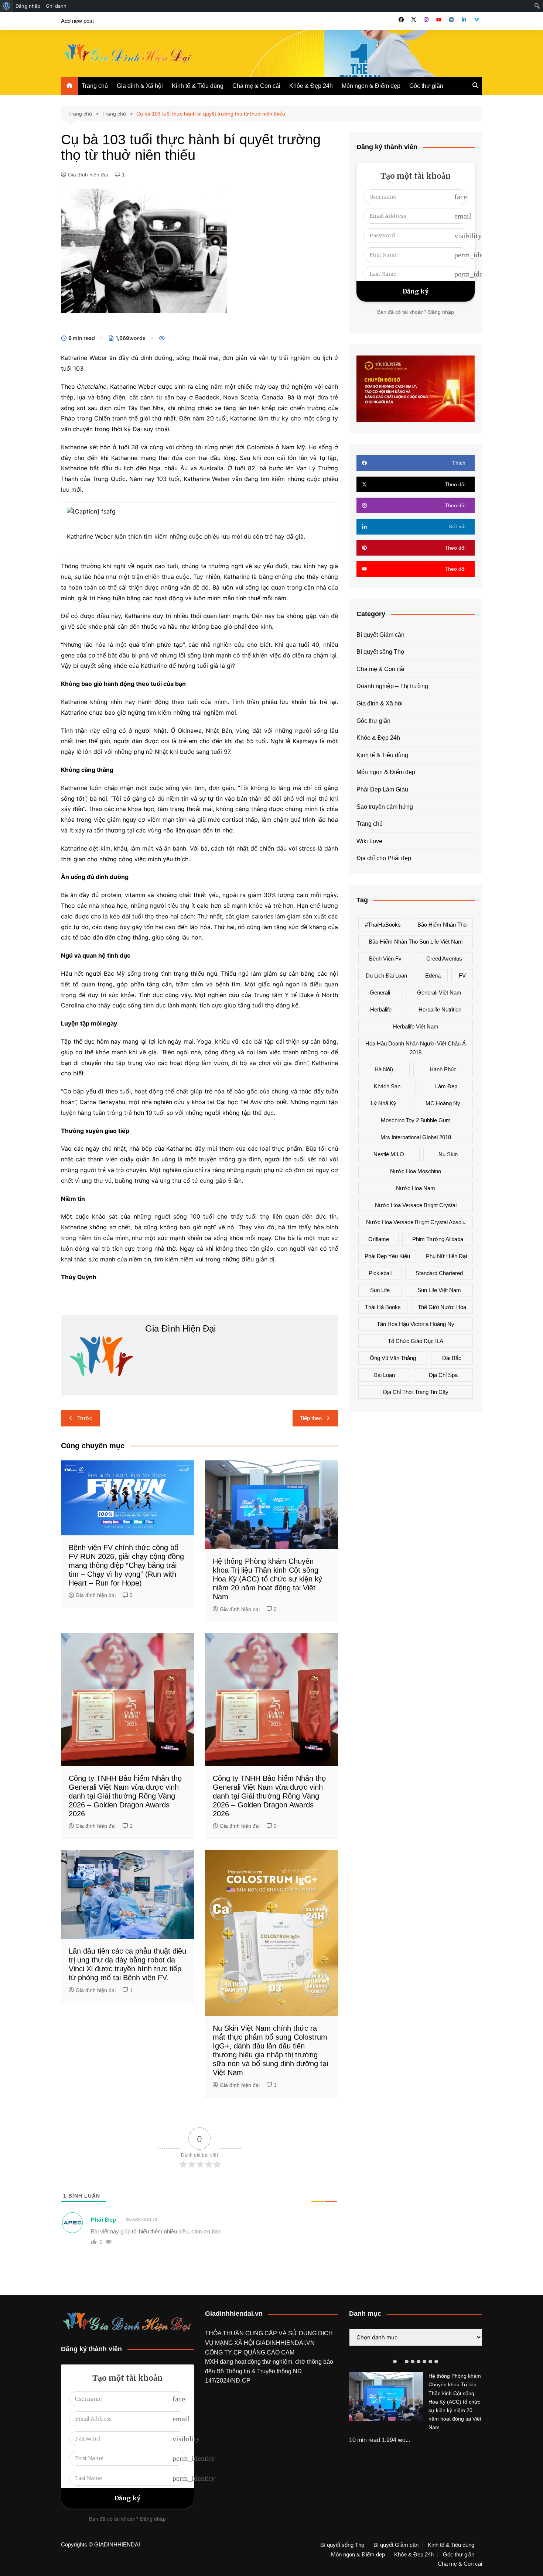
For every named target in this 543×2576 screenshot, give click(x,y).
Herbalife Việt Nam (416, 1026)
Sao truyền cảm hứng (385, 807)
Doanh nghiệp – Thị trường (392, 686)
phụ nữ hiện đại (446, 1256)
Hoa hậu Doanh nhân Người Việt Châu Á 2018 (416, 1048)
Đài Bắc (452, 1358)
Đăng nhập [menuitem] (28, 6)
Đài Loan (384, 1375)
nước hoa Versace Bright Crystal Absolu (416, 1222)
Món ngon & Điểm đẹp (371, 86)
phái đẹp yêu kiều (387, 1256)
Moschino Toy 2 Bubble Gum (416, 1120)
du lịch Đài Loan (386, 976)
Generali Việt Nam (439, 992)
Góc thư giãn (426, 86)
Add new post (77, 21)
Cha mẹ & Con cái (256, 86)
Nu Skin (448, 1154)
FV (462, 976)
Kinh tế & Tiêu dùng (198, 86)
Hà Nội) (384, 1069)
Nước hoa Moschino (416, 1171)
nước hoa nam (416, 1188)
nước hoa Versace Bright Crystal (416, 1205)
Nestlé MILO (389, 1154)
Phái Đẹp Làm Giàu (382, 789)
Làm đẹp (446, 1086)
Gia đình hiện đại (88, 175)
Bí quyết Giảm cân (380, 635)
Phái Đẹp (104, 2220)
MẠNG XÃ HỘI (235, 2343)
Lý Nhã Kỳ (384, 1103)
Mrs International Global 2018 (416, 1137)
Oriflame (379, 1239)
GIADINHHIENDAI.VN (285, 2343)
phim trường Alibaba (438, 1239)
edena (433, 976)
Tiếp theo (311, 1418)
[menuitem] (6, 6)
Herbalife (381, 1009)
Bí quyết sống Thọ (380, 652)
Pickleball (380, 1273)
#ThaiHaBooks (383, 925)
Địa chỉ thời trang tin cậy (416, 1392)
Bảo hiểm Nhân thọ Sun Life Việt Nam (416, 942)
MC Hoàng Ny (443, 1103)
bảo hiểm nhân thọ (442, 925)
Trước (85, 1418)
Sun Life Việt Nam (439, 1290)
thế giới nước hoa (442, 1307)
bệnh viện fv (385, 959)
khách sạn (387, 1086)
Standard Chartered (439, 1273)
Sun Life (380, 1290)
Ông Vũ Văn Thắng (393, 1358)
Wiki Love (369, 841)
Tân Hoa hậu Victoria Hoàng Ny (416, 1324)
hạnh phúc (443, 1069)
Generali (380, 992)
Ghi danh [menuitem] (56, 6)
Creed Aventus (444, 959)
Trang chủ (95, 86)
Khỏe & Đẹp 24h (311, 86)
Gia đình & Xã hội (140, 86)
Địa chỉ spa (443, 1375)
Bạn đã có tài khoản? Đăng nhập (416, 312)
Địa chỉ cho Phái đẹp (384, 858)
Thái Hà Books (383, 1307)
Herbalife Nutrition (440, 1009)
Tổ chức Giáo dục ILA (416, 1341)
